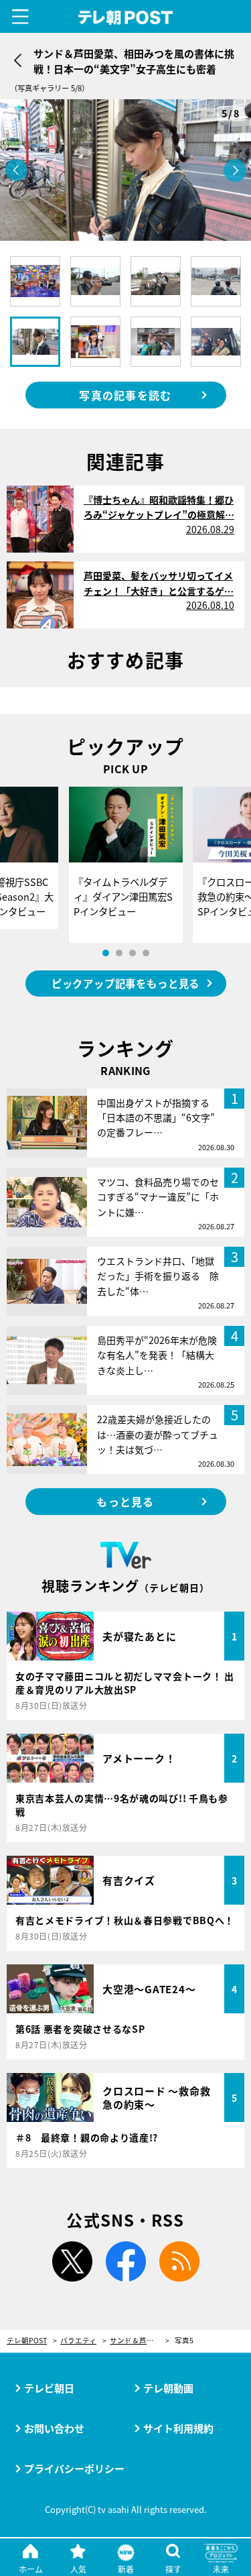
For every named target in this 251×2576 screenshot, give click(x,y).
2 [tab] (119, 953)
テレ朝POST (125, 18)
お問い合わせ (54, 2428)
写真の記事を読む (125, 395)
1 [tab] (106, 953)
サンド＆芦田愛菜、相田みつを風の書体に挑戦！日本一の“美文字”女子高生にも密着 (140, 2341)
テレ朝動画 (168, 2388)
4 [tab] (146, 953)
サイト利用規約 (178, 2428)
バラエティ (78, 2341)
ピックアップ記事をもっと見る (125, 983)
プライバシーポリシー (74, 2468)
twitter (72, 2261)
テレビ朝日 (49, 2388)
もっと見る (125, 1502)
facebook (126, 2261)
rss (179, 2261)
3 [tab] (133, 953)
